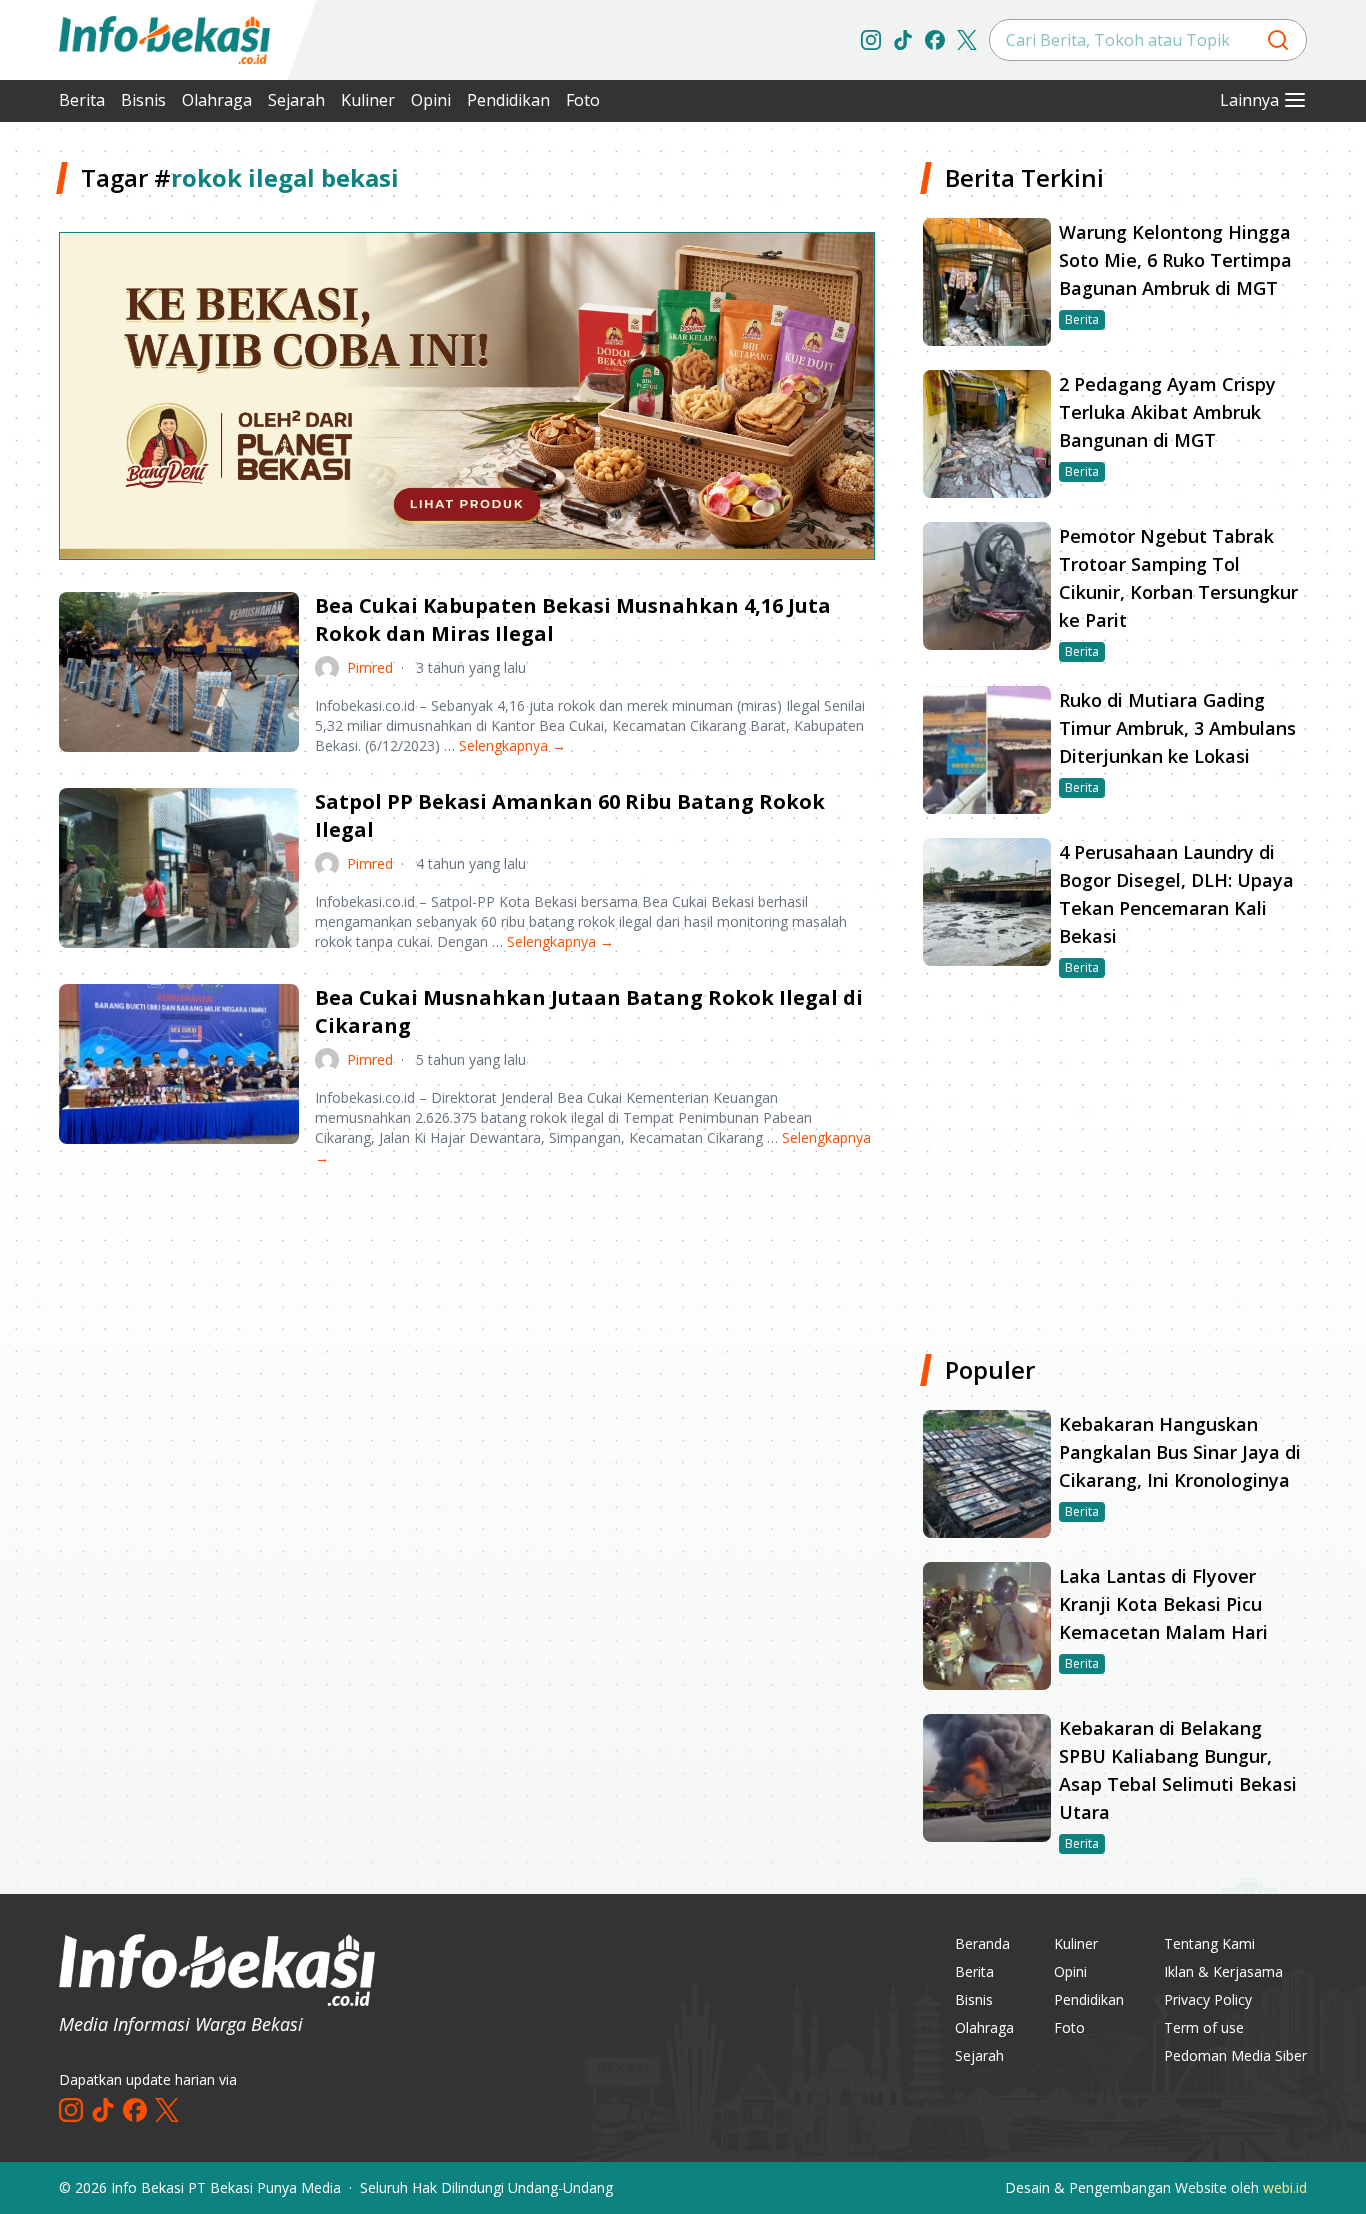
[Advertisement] (467, 1340)
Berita (82, 100)
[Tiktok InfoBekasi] (903, 40)
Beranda (982, 1943)
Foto (583, 100)
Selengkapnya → (512, 745)
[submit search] (1278, 40)
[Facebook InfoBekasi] (935, 40)
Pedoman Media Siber (1235, 2055)
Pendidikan (508, 100)
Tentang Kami (1209, 1943)
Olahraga (217, 100)
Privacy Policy (1208, 1999)
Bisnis (143, 100)
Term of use (1204, 2027)
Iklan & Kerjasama (1223, 1971)
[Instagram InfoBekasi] (871, 40)
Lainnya (1249, 100)
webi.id (1285, 2187)
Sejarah (296, 100)
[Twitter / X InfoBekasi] (967, 40)
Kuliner (368, 100)
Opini (431, 100)
